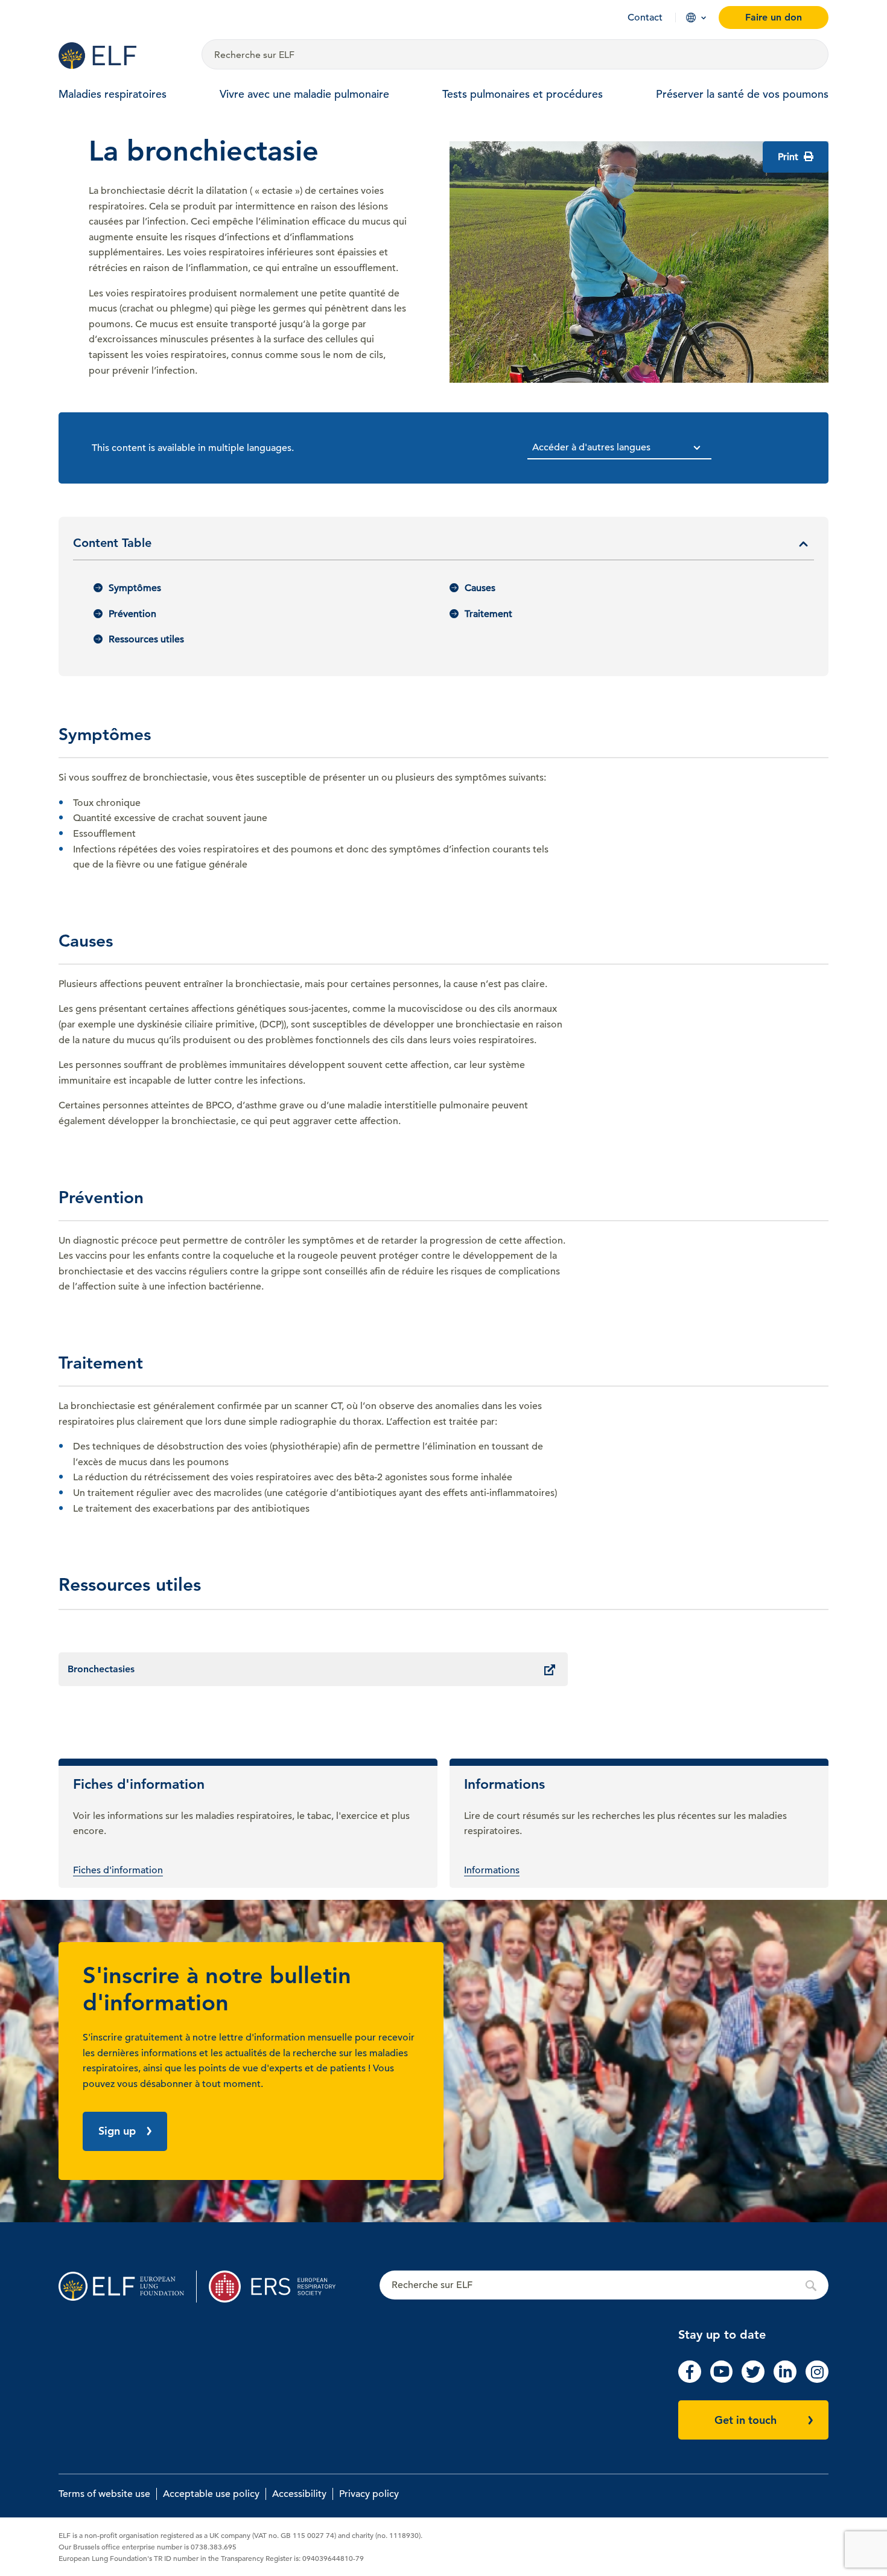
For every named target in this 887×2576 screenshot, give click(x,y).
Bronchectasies (101, 1669)
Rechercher (604, 2286)
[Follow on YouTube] (722, 2380)
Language (691, 18)
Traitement (488, 614)
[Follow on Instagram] (817, 2380)
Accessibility (299, 2494)
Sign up (117, 2131)
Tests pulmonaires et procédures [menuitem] (523, 94)
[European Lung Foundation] (123, 56)
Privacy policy (369, 2494)
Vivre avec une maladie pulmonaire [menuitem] (304, 94)
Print (789, 157)
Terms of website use (104, 2494)
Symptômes (135, 588)
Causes (480, 588)
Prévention (132, 614)
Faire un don (774, 17)
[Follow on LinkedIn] (785, 2380)
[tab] (443, 548)
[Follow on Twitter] (753, 2380)
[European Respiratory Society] (278, 2287)
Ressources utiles (146, 639)
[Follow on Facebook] (690, 2380)
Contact (645, 18)
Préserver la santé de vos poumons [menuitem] (742, 94)
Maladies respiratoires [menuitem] (113, 94)
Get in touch (746, 2420)
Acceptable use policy (211, 2494)
